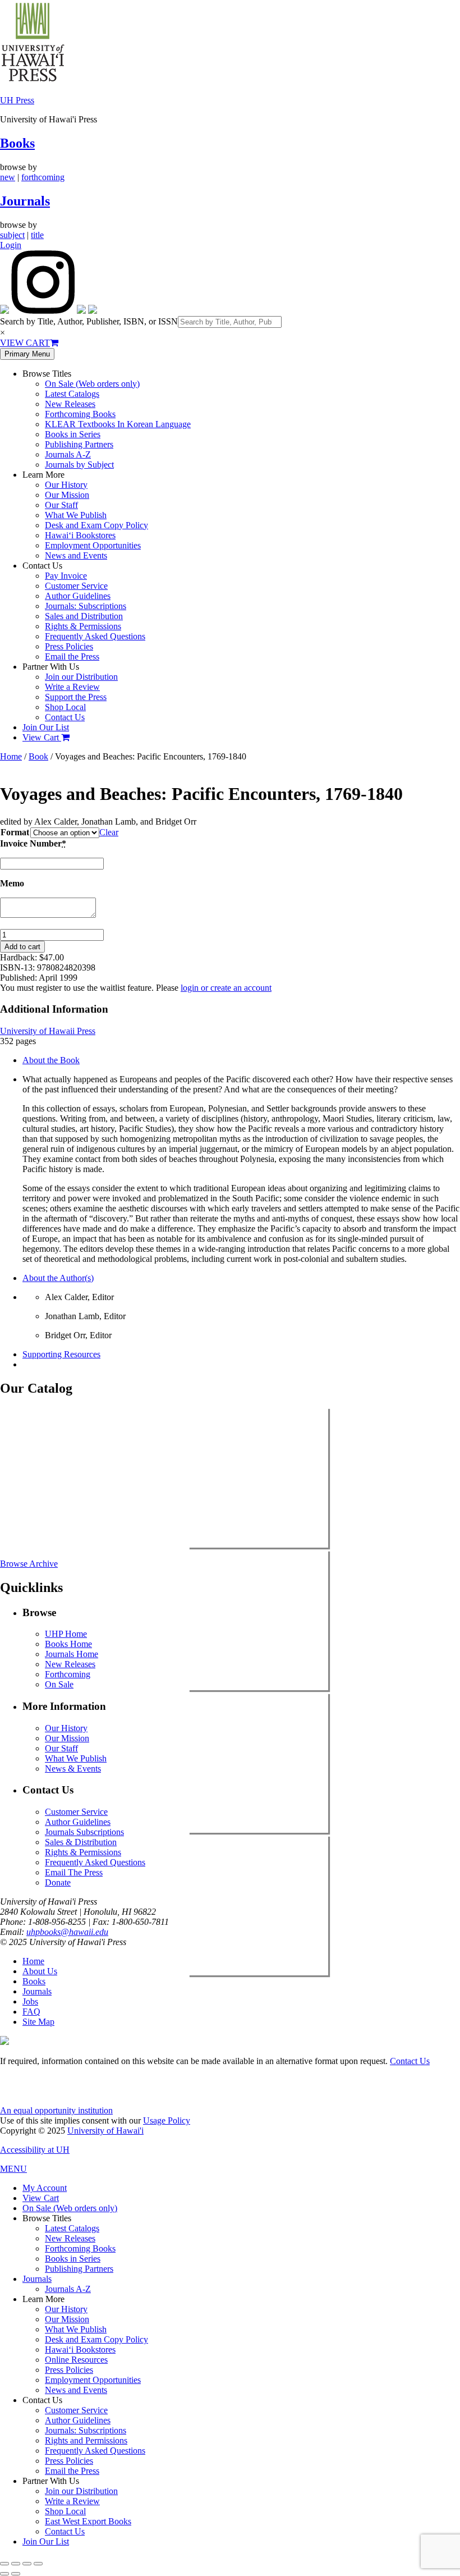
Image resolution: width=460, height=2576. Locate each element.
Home (11, 756)
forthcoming (43, 177)
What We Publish (76, 515)
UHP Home (66, 1634)
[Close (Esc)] (38, 2564)
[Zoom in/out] (4, 2564)
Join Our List (46, 727)
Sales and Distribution (84, 616)
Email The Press (74, 1872)
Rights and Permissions (86, 2440)
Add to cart (22, 947)
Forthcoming (68, 1674)
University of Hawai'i (105, 2131)
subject (12, 235)
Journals (25, 201)
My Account (45, 2188)
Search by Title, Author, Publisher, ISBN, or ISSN (89, 321)
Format (15, 832)
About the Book (51, 1060)
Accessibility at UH (35, 2150)
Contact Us (65, 717)
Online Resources (76, 2360)
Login (11, 245)
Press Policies (69, 646)
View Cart (42, 737)
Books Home (68, 1644)
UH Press (17, 100)
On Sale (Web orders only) (92, 384)
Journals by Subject (79, 465)
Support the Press (76, 697)
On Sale (59, 1684)
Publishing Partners (79, 444)
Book (38, 756)
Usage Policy (167, 2120)
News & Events (73, 1769)
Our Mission (67, 495)
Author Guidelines (78, 596)
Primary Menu (27, 354)
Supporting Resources (61, 1354)
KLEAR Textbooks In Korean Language (118, 424)
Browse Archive (29, 1564)
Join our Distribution (81, 677)
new (8, 177)
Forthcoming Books (80, 414)
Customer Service (76, 586)
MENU (13, 2169)
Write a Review (72, 687)
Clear (109, 832)
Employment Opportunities (93, 545)
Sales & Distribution (81, 1842)
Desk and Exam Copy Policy (96, 525)
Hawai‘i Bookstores (80, 535)
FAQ (31, 2012)
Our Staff (61, 505)
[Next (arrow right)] (16, 2574)
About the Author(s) (58, 1278)
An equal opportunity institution (56, 2110)
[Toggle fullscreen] (16, 2564)
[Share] (27, 2564)
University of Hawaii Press (48, 1031)
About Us (40, 1971)
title (37, 235)
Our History (66, 485)
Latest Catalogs (72, 394)
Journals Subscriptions (84, 1832)
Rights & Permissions (83, 626)
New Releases (70, 404)
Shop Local (65, 707)
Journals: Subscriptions (86, 606)
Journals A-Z (68, 454)
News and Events (76, 555)
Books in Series (73, 434)
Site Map (38, 2022)
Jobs (30, 2001)
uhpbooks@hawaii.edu (67, 1932)
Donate (58, 1882)
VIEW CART (25, 343)
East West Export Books (88, 2521)
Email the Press (72, 656)
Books (17, 143)
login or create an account (226, 988)
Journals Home (72, 1654)
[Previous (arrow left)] (4, 2574)
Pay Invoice (66, 576)
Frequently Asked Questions (95, 636)
